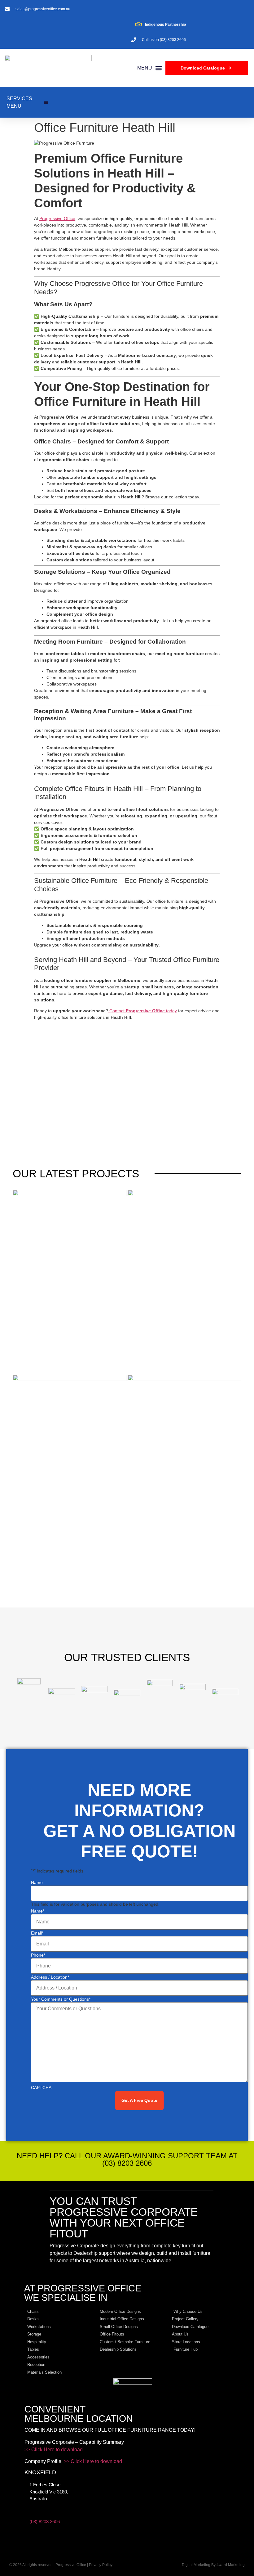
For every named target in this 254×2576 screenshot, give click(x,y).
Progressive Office (57, 218)
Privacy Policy (101, 2565)
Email (37, 1933)
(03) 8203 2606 (45, 2522)
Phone (38, 1955)
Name (37, 1882)
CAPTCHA (41, 2088)
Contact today (142, 1011)
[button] (150, 68)
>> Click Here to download (54, 2450)
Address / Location (50, 1977)
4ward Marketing (231, 2565)
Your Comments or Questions (61, 1999)
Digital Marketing (196, 2565)
